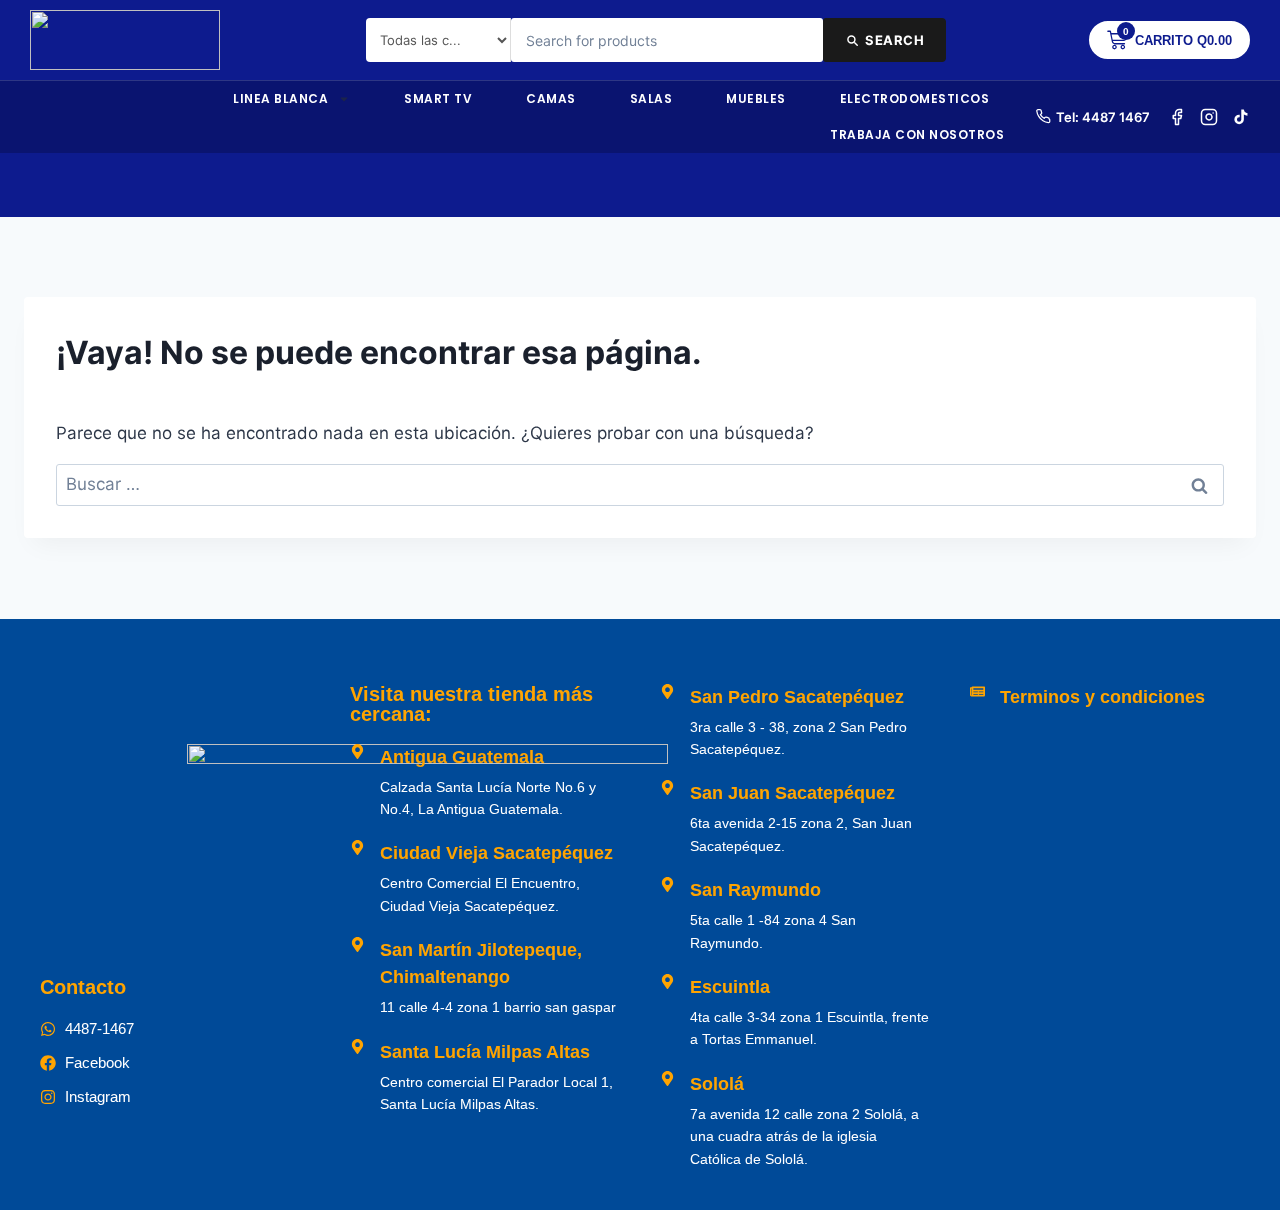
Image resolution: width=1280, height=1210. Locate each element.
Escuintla (730, 987)
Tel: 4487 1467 (1103, 117)
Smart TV (438, 98)
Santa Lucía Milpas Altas (485, 1052)
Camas (551, 98)
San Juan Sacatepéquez (792, 793)
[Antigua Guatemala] (357, 751)
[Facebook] (1177, 117)
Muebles (756, 98)
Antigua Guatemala (462, 757)
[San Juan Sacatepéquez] (667, 787)
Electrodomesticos (915, 98)
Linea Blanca (280, 98)
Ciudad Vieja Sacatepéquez (496, 853)
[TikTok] (1241, 117)
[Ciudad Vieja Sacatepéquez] (357, 847)
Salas (651, 98)
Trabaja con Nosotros (917, 134)
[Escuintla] (667, 981)
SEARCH (894, 40)
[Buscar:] (640, 484)
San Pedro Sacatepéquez (797, 697)
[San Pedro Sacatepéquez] (667, 691)
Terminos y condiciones (1102, 697)
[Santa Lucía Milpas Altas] (357, 1046)
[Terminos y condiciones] (977, 691)
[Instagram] (1209, 117)
